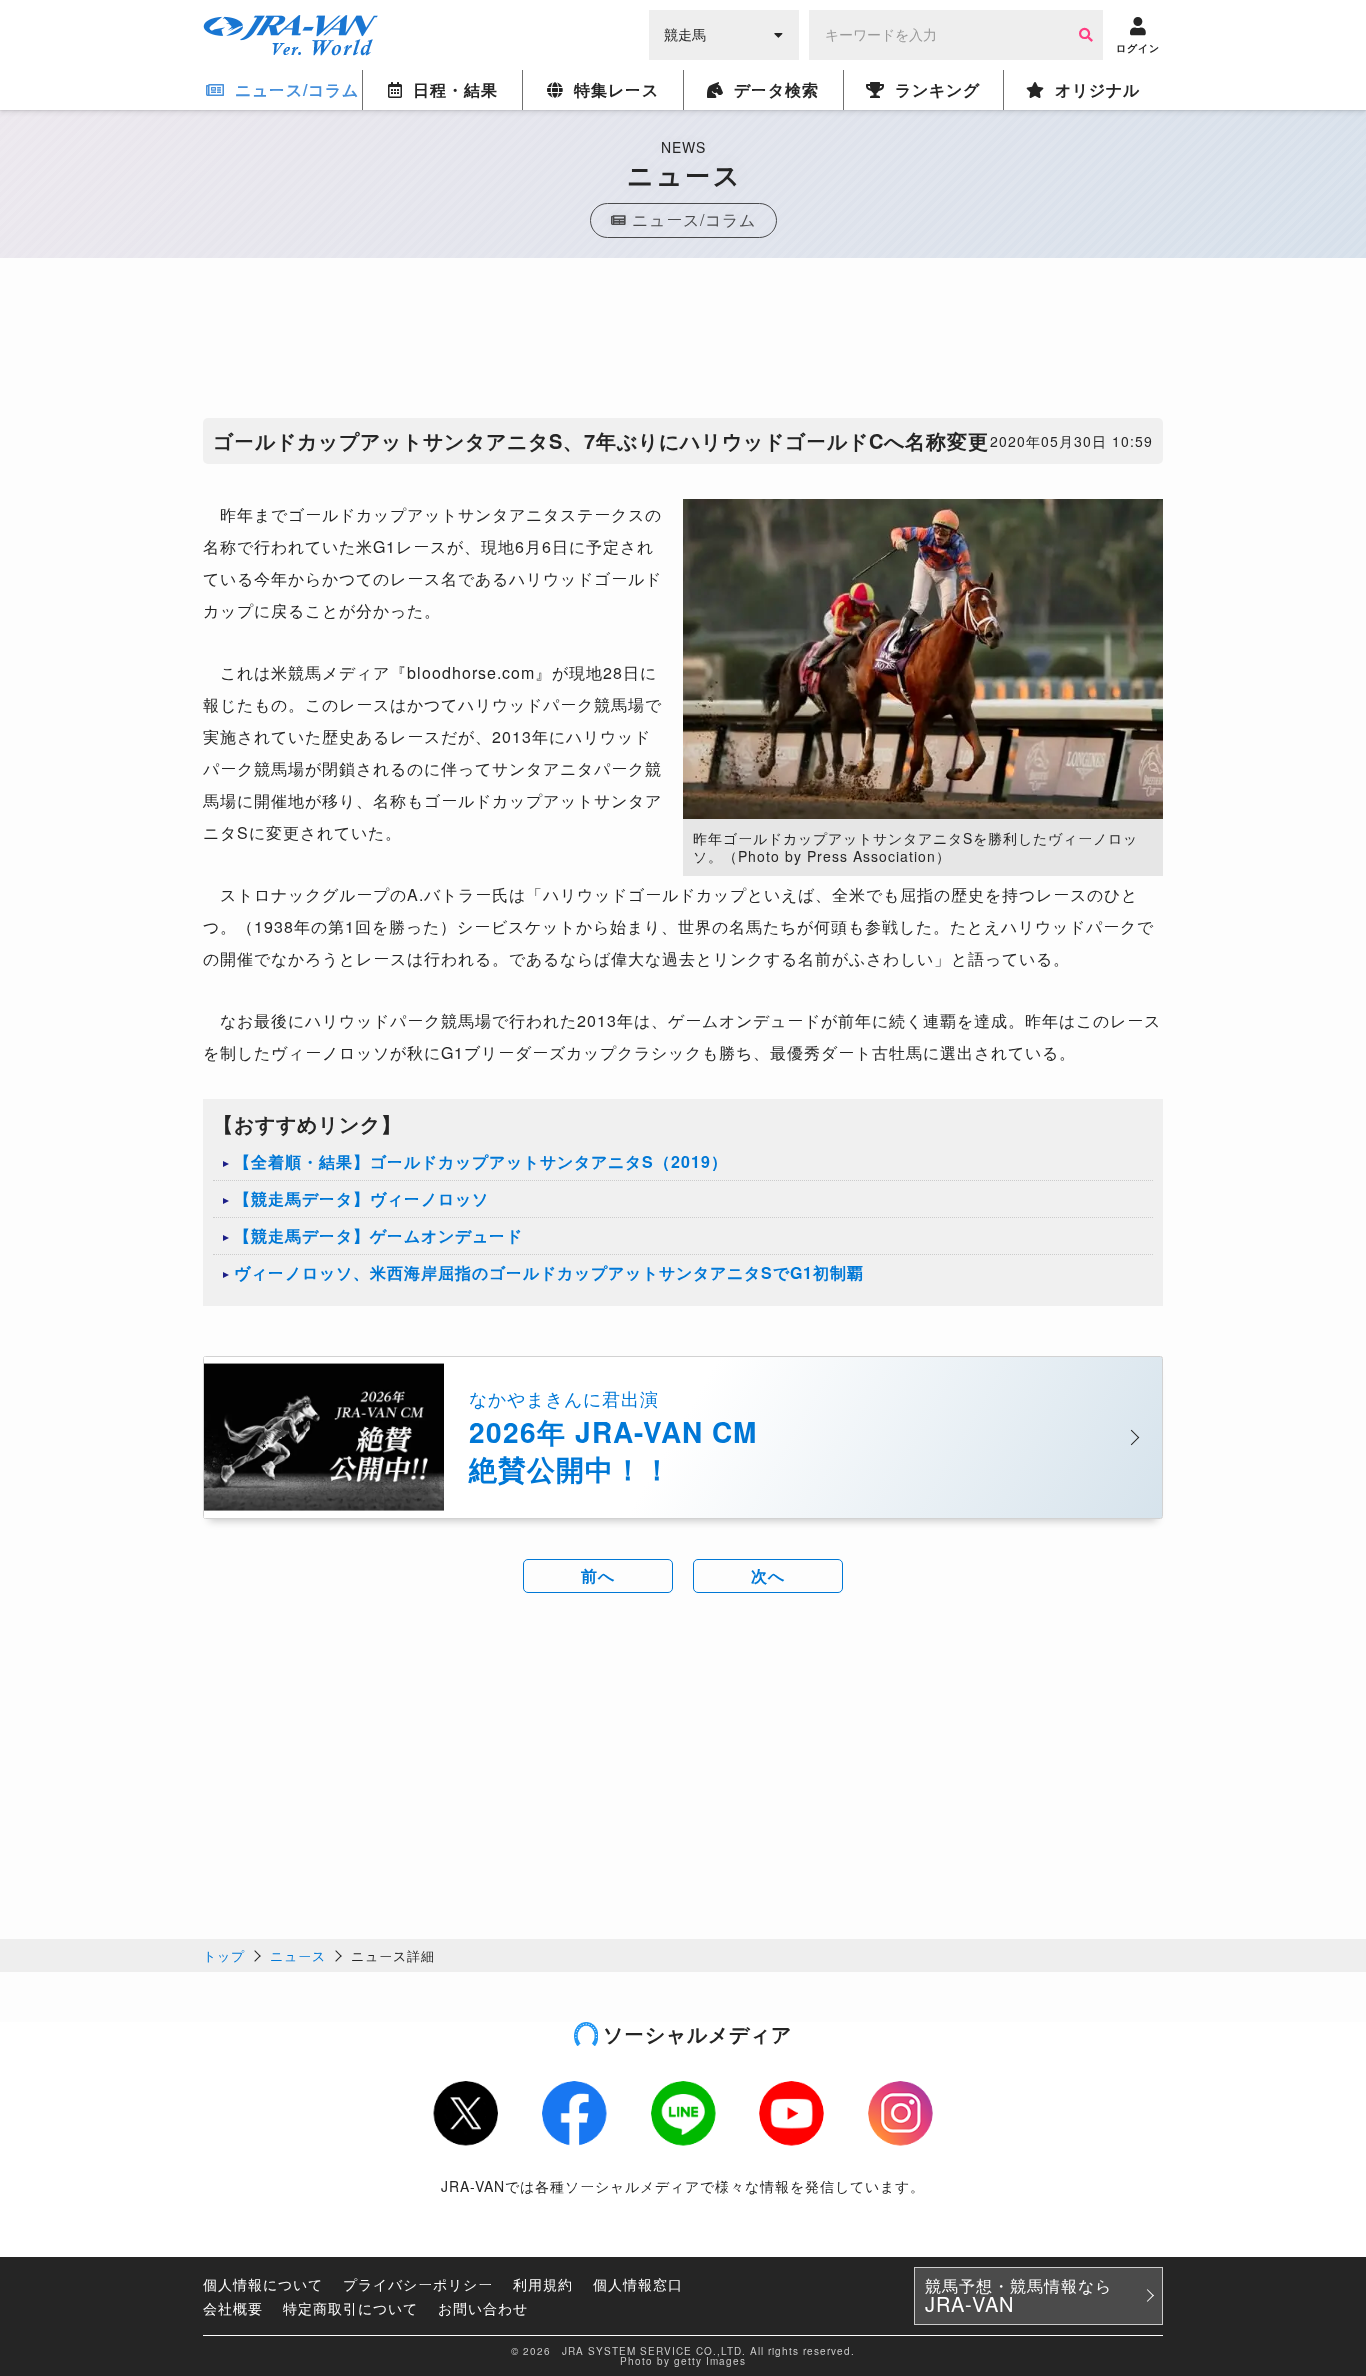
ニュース (298, 1955)
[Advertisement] (683, 343)
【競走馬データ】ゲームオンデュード (378, 1235)
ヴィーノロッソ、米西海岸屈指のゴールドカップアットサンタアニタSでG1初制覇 (549, 1272)
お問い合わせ (483, 2308)
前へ (598, 1575)
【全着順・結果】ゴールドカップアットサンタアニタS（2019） (481, 1161)
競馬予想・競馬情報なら (1018, 2296)
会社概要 (233, 2308)
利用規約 (543, 2284)
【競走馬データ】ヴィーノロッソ (361, 1198)
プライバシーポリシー (418, 2284)
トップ (224, 1955)
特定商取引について (350, 2308)
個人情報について (263, 2284)
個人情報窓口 (638, 2284)
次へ (768, 1575)
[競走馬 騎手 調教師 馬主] (724, 33)
